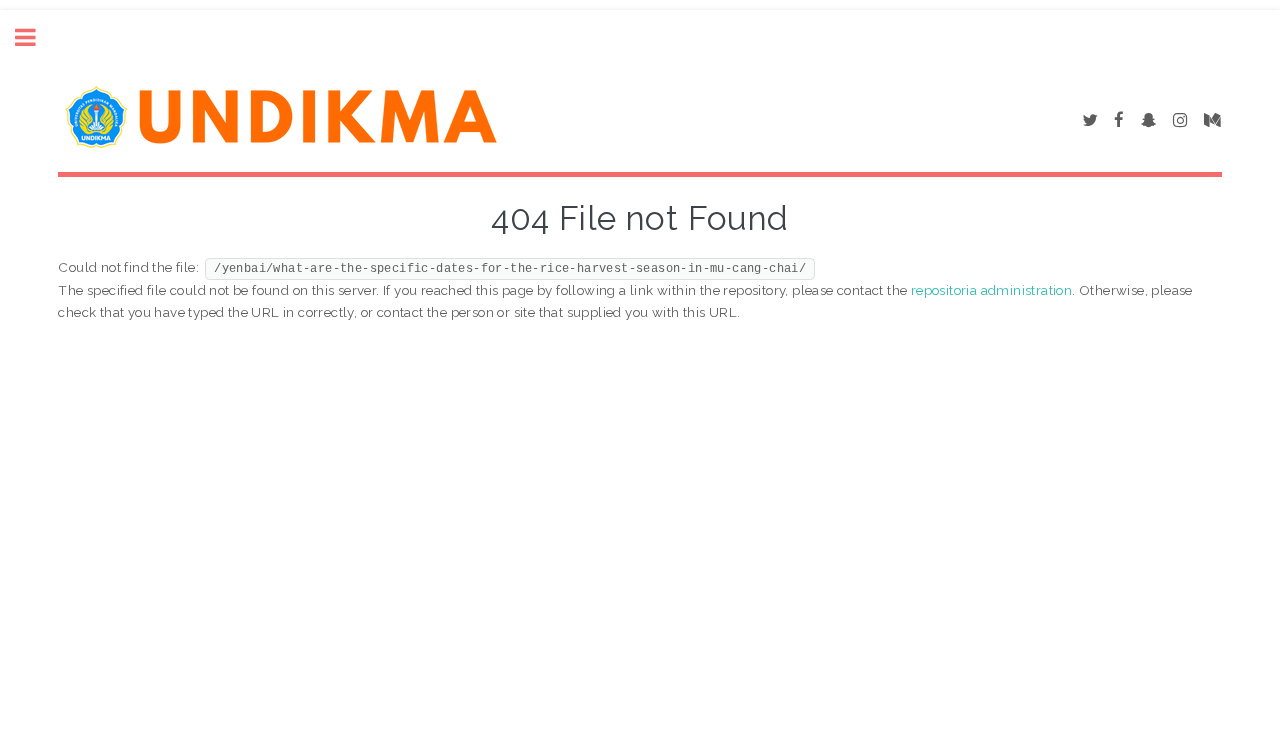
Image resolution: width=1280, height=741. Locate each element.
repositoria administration (991, 290)
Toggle (36, 37)
